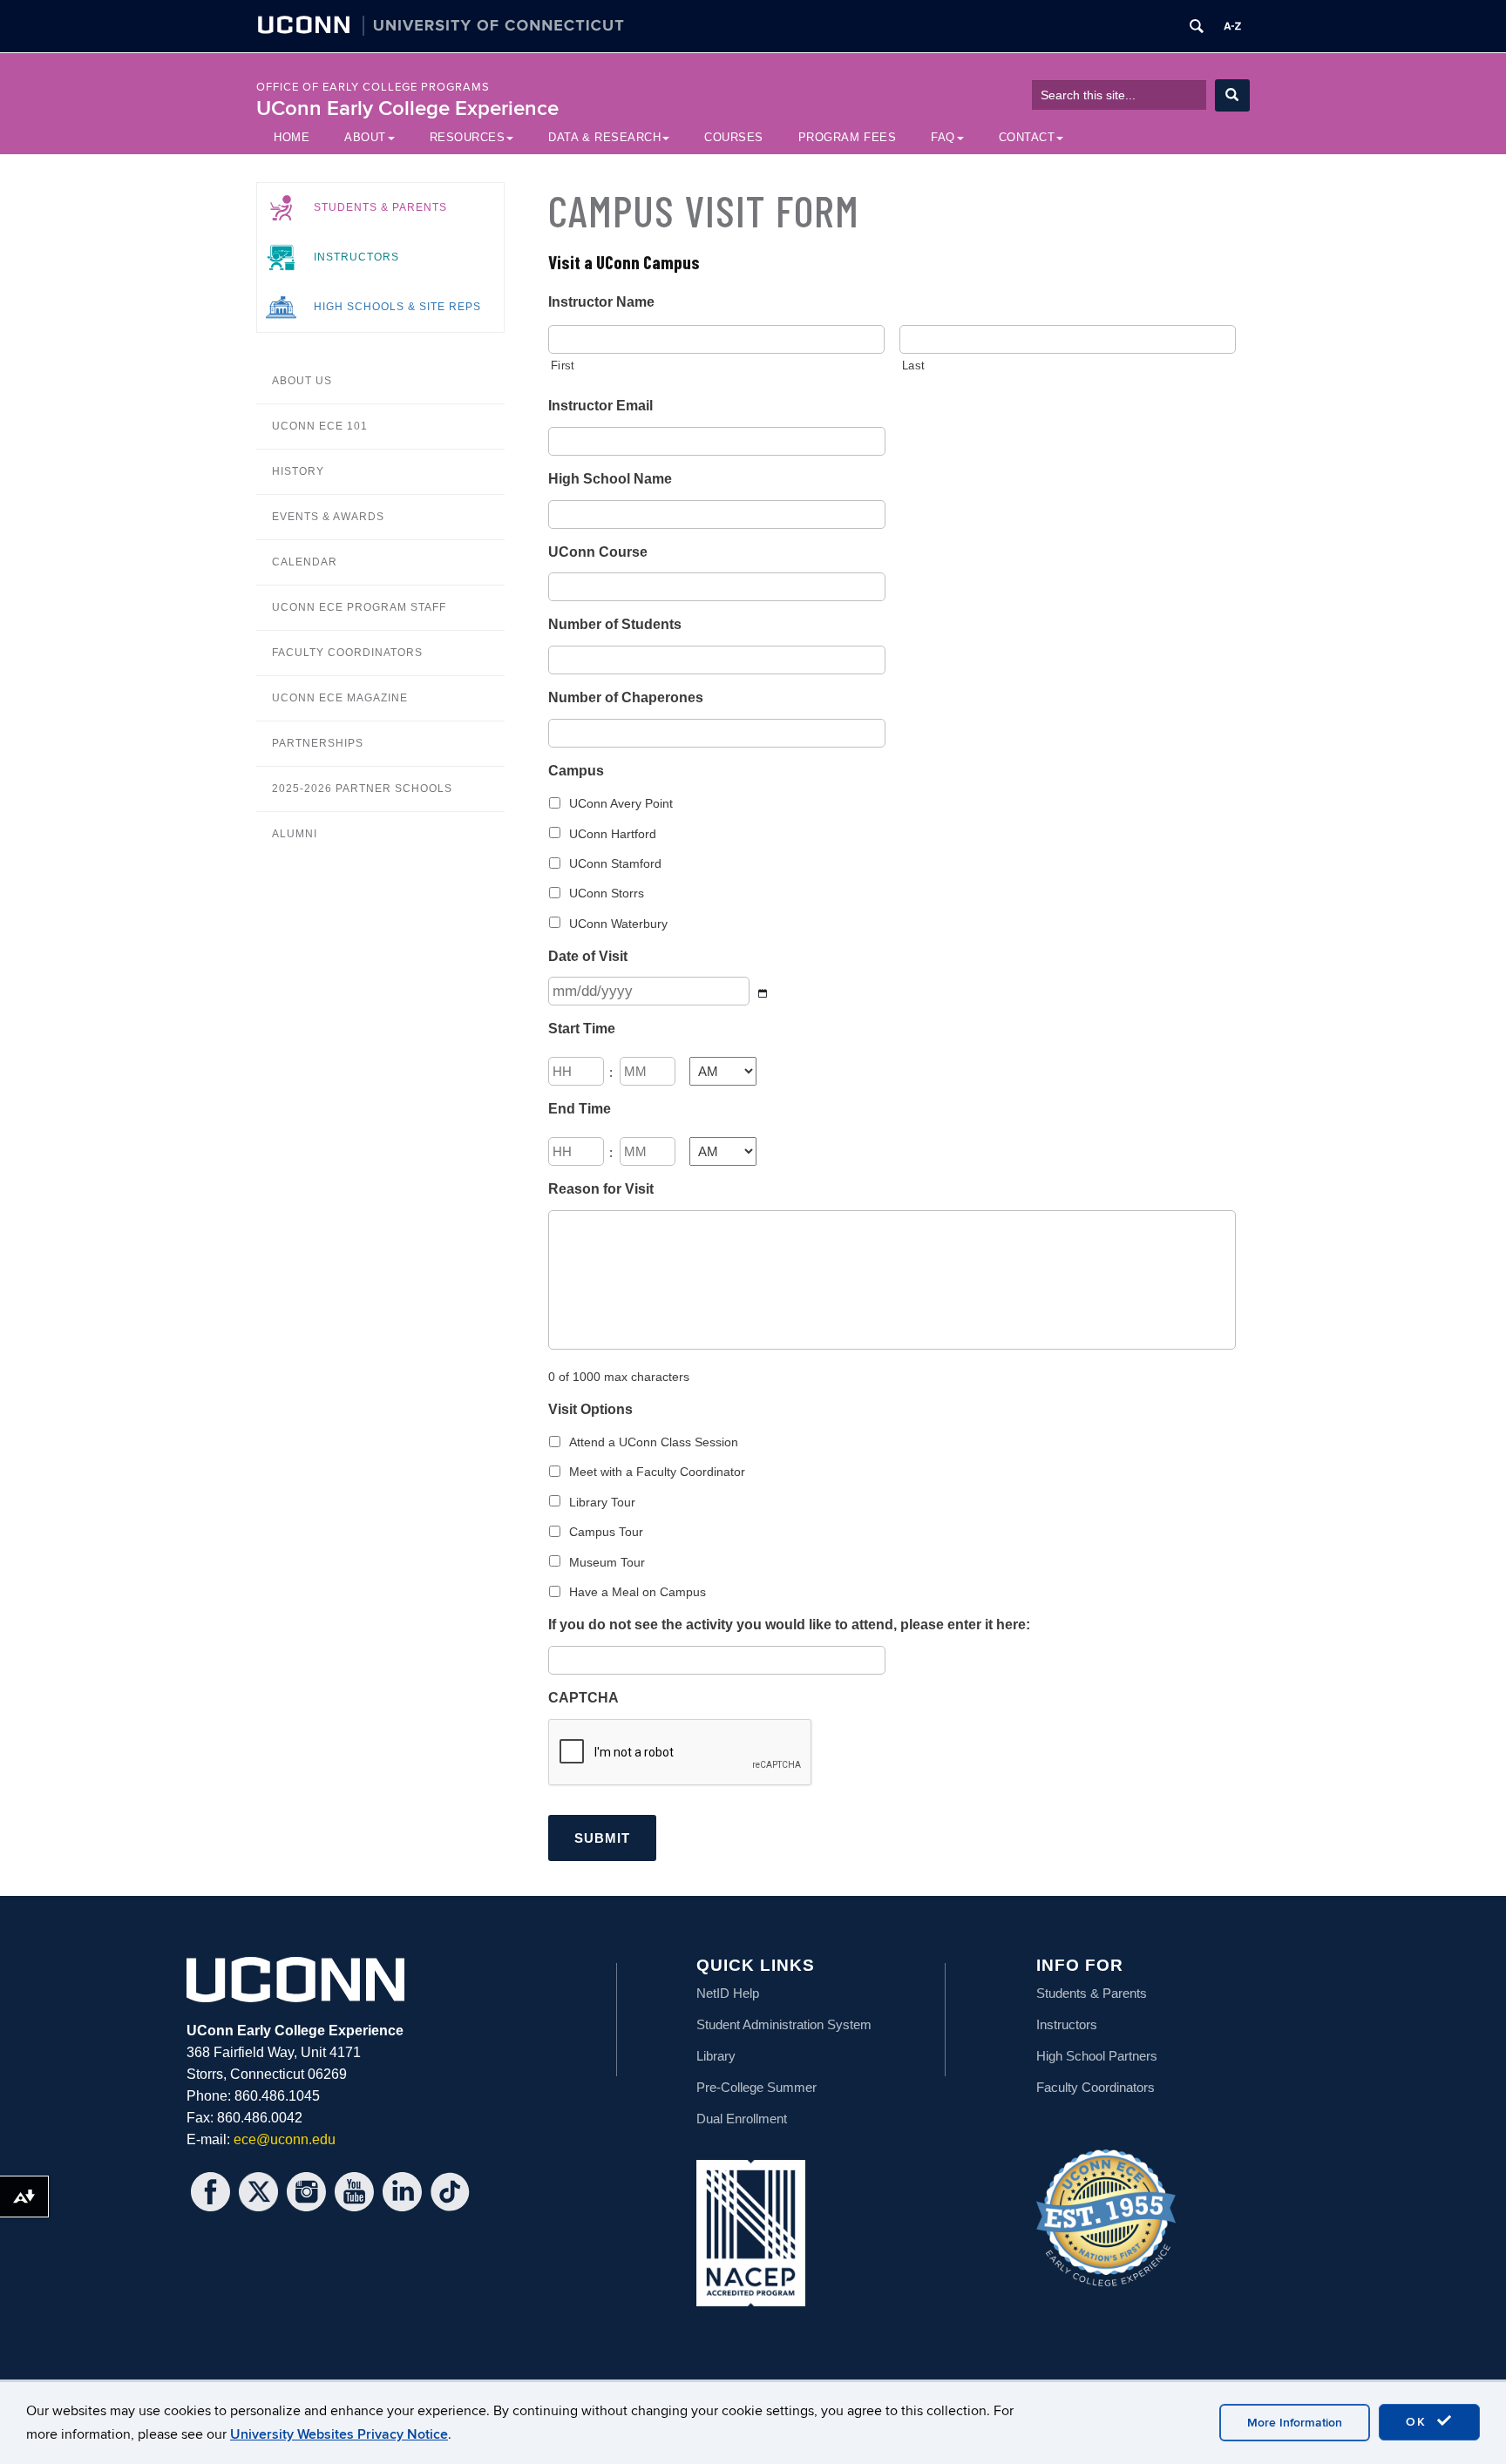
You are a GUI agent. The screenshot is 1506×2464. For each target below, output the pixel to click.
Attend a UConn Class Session (654, 1442)
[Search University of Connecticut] (1197, 26)
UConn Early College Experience (407, 108)
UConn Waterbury (618, 924)
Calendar (305, 562)
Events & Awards (328, 517)
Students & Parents (380, 207)
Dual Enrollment (742, 2119)
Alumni (295, 834)
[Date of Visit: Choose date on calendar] (763, 993)
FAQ (943, 137)
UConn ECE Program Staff (359, 607)
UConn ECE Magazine (340, 698)
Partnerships (318, 743)
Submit (602, 1838)
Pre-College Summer (756, 2087)
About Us (302, 381)
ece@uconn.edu (285, 2139)
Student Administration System (784, 2024)
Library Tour (602, 1502)
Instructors (356, 257)
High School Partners (1097, 2056)
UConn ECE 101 (320, 426)
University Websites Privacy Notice (339, 2434)
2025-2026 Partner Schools (362, 789)
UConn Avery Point (621, 803)
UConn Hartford (613, 834)
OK (1419, 2422)
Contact (1027, 137)
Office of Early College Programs (373, 87)
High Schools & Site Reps (397, 307)
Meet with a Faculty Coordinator (657, 1472)
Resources (468, 137)
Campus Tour (606, 1532)
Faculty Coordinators (347, 653)
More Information (1295, 2423)
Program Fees (847, 137)
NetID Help (728, 1993)
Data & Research (604, 137)
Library (716, 2056)
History (298, 471)
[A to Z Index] (1232, 26)
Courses (734, 137)
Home (292, 137)
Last (913, 366)
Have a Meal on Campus (638, 1592)
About (365, 137)
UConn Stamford (615, 863)
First (563, 366)
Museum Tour (607, 1562)
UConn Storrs (607, 893)
